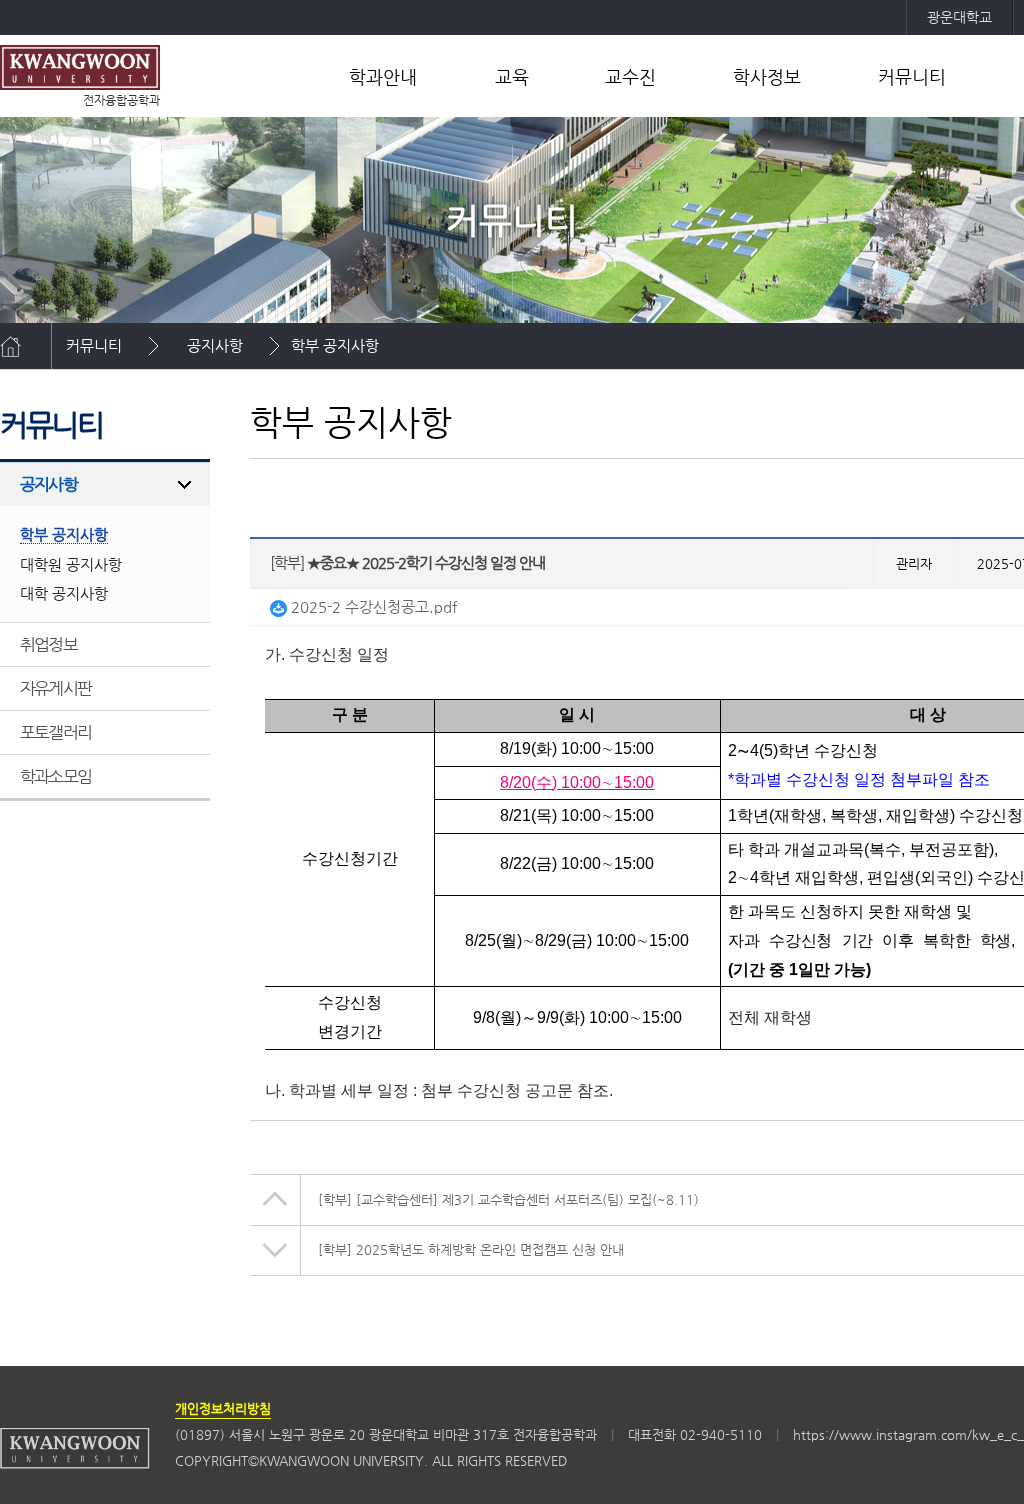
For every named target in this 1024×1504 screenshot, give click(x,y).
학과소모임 (55, 776)
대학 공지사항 (64, 593)
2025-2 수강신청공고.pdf (372, 606)
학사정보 (767, 76)
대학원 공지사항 (71, 564)
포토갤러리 (55, 732)
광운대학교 (959, 17)
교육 (512, 76)
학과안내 (383, 76)
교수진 (630, 76)
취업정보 (48, 644)
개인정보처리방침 (223, 1408)
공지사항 (215, 345)
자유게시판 (55, 688)
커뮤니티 (912, 76)
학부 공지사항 (335, 345)
